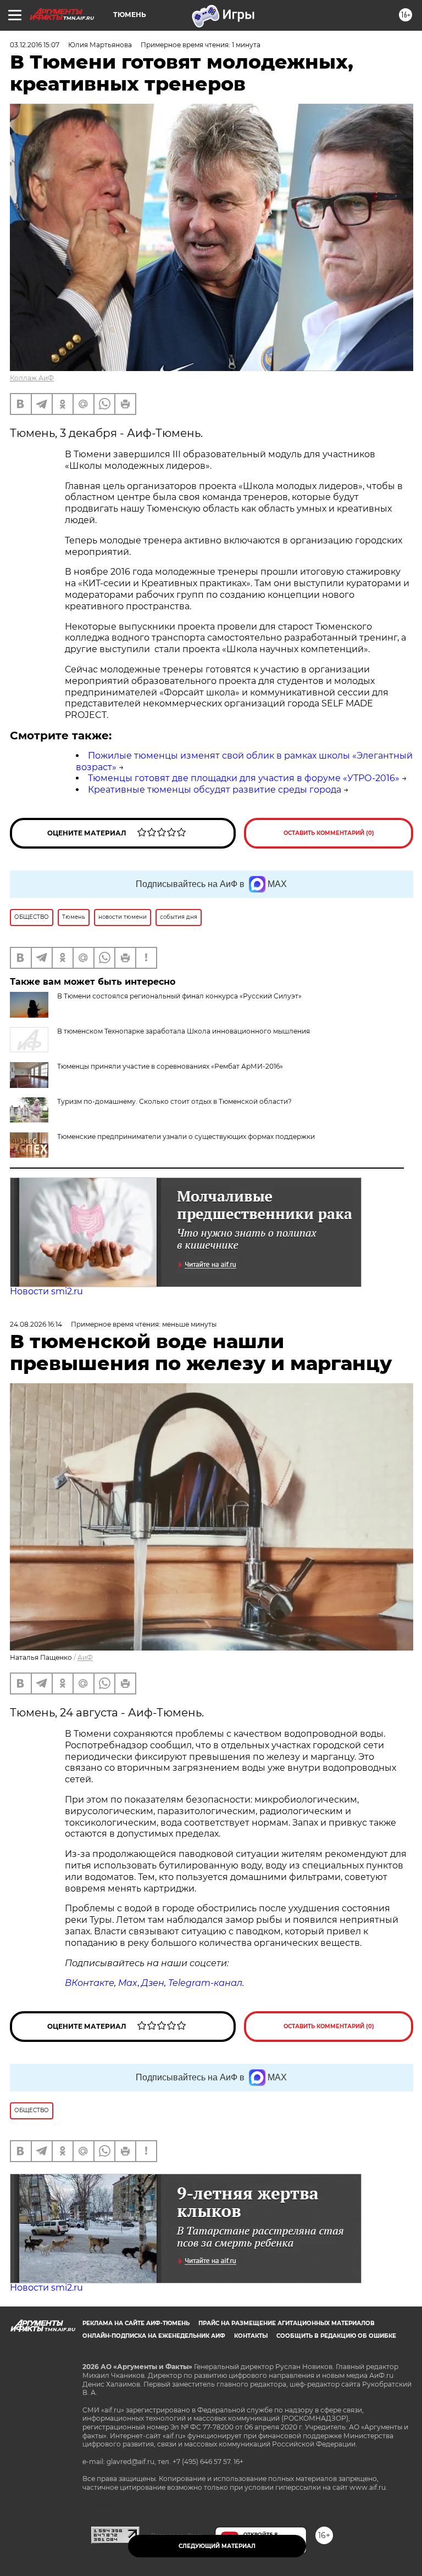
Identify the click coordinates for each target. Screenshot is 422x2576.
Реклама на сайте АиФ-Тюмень (136, 2323)
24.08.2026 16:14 (36, 1324)
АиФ (85, 1657)
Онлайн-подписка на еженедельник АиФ (154, 2336)
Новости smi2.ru (46, 1291)
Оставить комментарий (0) (329, 833)
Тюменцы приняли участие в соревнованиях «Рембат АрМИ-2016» (170, 1066)
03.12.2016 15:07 (35, 45)
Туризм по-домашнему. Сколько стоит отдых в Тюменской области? (174, 1101)
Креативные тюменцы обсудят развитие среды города (215, 790)
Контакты (251, 2336)
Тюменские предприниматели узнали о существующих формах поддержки (186, 1137)
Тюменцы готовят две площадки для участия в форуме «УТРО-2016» (244, 778)
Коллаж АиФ (32, 378)
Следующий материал (217, 2546)
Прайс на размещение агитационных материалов (287, 2323)
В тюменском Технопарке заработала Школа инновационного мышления (184, 1031)
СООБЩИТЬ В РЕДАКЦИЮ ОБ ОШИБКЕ (336, 2336)
